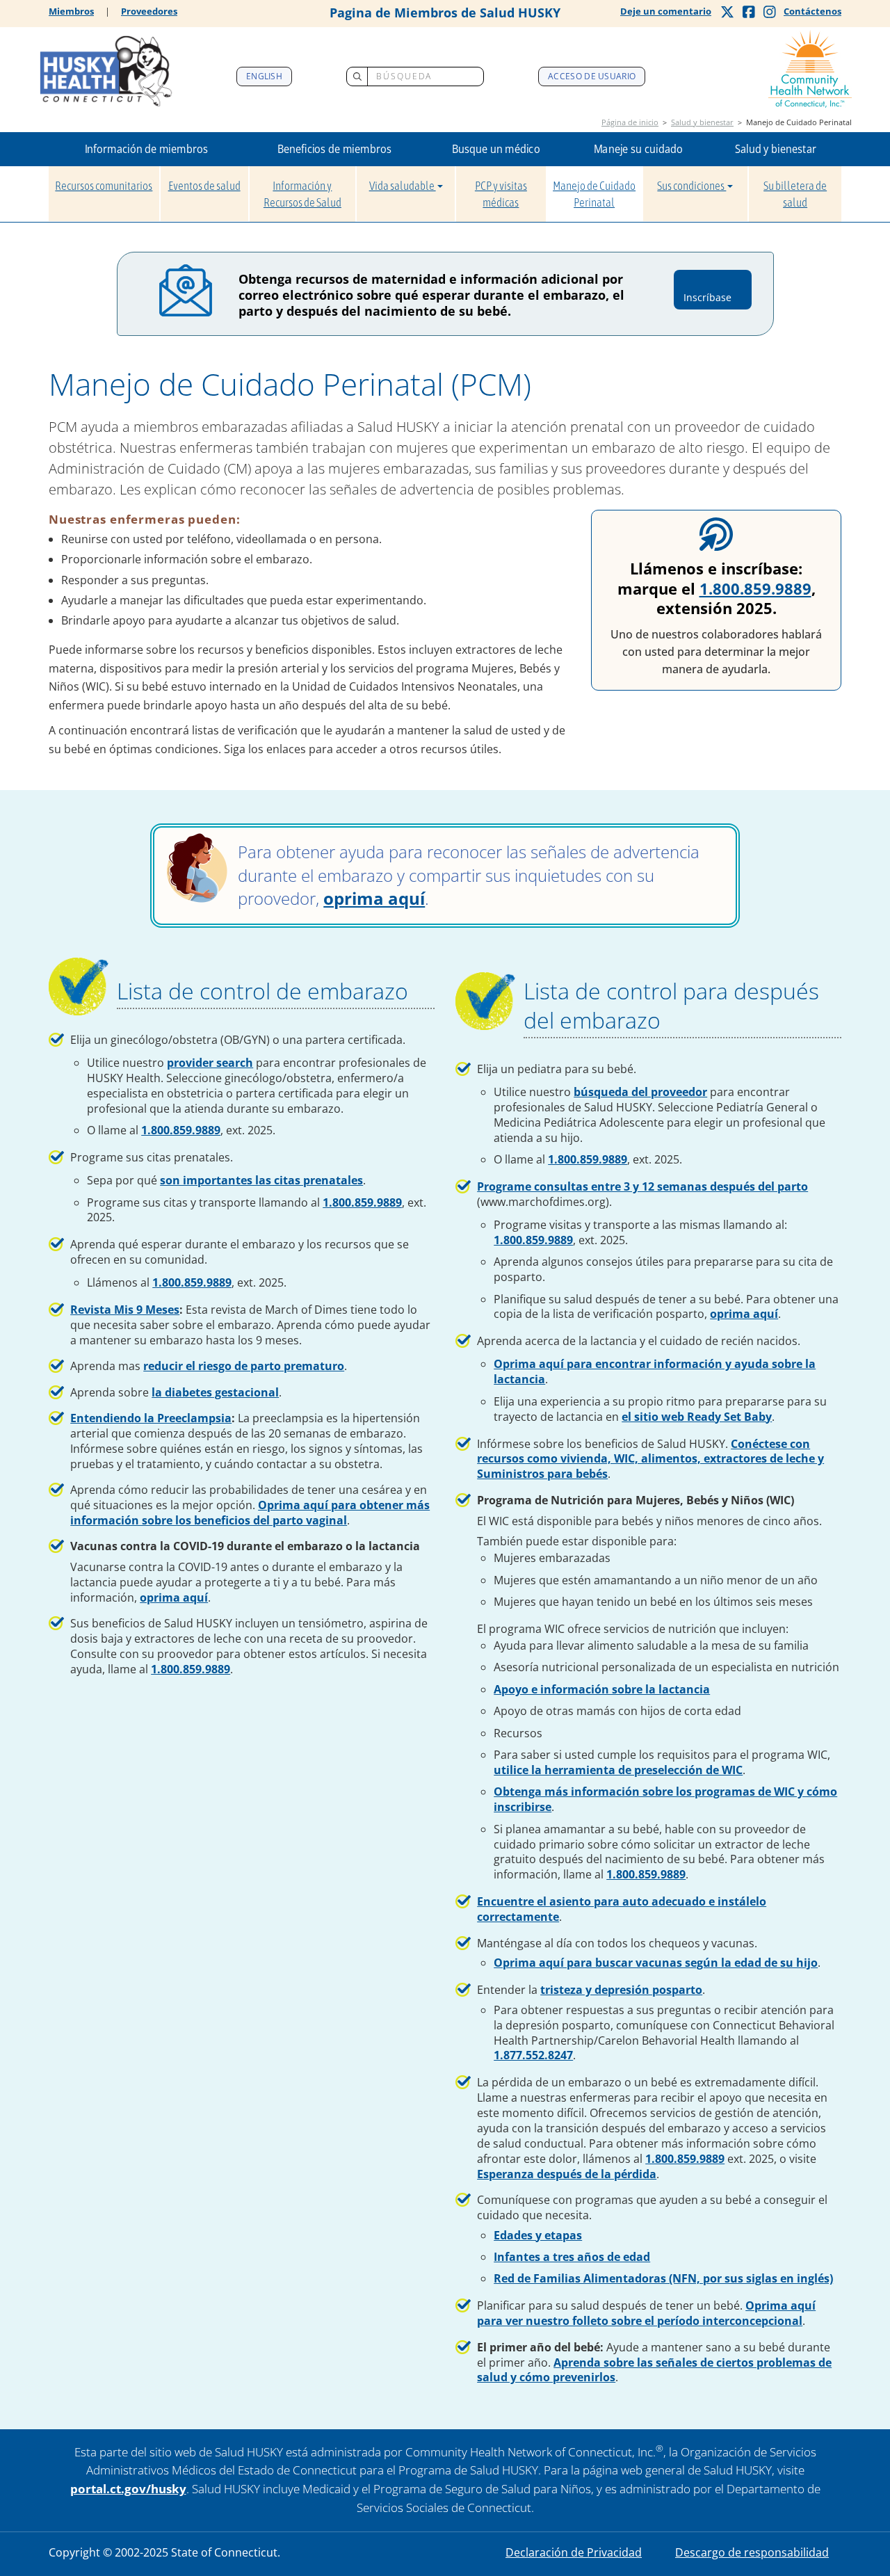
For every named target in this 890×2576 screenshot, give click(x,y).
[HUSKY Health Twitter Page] (727, 12)
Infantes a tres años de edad (572, 2257)
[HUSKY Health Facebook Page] (749, 12)
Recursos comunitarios (104, 186)
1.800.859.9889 (755, 588)
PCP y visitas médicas (501, 194)
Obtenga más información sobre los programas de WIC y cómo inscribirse (665, 1799)
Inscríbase (712, 290)
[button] (146, 149)
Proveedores (149, 11)
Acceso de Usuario (592, 76)
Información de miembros (146, 149)
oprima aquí (374, 898)
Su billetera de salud (795, 194)
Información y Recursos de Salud (302, 194)
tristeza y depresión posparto (621, 1990)
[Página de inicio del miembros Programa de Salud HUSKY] (106, 69)
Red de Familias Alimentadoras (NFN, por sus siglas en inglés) (663, 2278)
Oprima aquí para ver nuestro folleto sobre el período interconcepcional (646, 2313)
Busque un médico (496, 149)
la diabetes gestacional (215, 1392)
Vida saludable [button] (403, 186)
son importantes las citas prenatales (261, 1180)
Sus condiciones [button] (691, 186)
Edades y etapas (538, 2235)
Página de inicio (630, 122)
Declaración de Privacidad (574, 2552)
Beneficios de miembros (334, 149)
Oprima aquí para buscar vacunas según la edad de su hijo (656, 1963)
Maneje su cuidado (638, 149)
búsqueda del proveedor (640, 1092)
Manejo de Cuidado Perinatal (594, 194)
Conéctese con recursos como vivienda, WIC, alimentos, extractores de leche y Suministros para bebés (650, 1459)
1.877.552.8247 (533, 2055)
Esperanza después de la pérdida (567, 2174)
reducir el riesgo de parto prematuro (244, 1366)
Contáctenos (812, 11)
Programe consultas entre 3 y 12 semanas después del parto (642, 1186)
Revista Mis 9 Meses (125, 1310)
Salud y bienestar (702, 122)
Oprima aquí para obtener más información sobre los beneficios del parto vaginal (250, 1513)
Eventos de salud (204, 186)
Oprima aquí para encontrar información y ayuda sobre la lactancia (655, 1371)
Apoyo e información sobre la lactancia (602, 1689)
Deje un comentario (666, 11)
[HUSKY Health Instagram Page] (770, 12)
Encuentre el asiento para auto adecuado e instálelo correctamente (622, 1909)
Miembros (71, 11)
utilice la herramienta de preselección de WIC (618, 1770)
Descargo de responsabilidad (752, 2552)
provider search (210, 1063)
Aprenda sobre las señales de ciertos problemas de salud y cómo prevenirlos (654, 2370)
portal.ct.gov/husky (128, 2489)
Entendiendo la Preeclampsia (151, 1418)
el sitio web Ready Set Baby (697, 1417)
